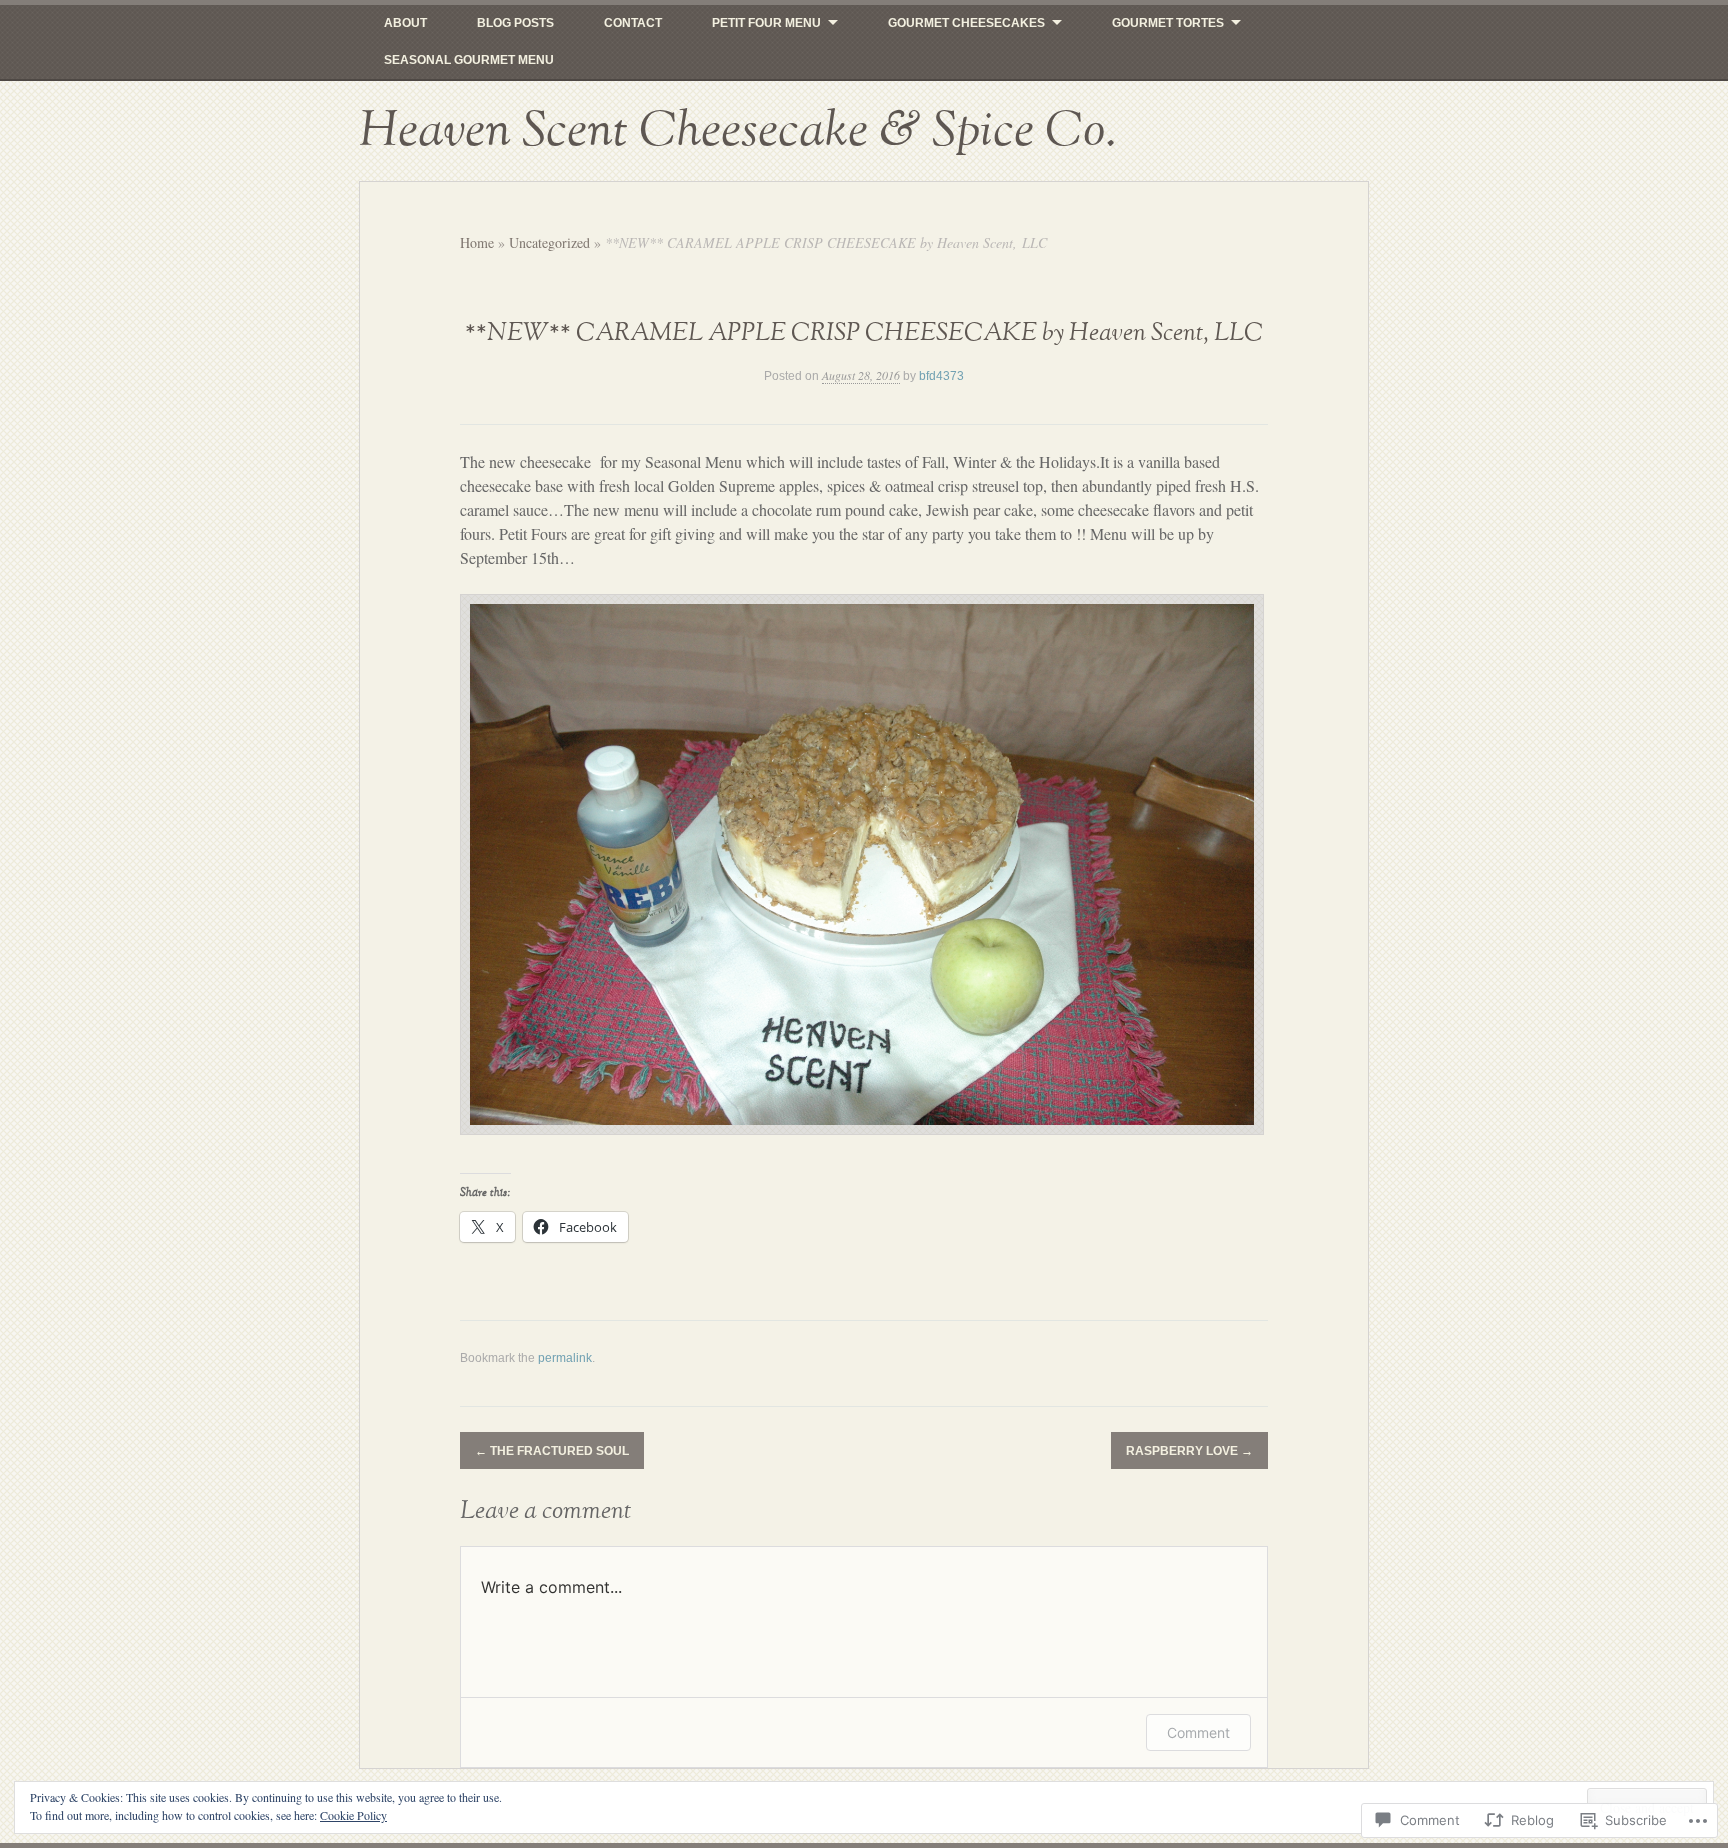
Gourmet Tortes (1168, 23)
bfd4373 (941, 376)
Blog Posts (515, 23)
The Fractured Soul (552, 1451)
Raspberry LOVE (1189, 1451)
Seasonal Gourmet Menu (469, 60)
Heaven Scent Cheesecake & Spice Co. (737, 131)
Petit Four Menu (766, 23)
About (405, 23)
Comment (1198, 1732)
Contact (633, 23)
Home (477, 242)
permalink (565, 1358)
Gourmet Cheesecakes (966, 23)
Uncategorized (549, 242)
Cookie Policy (353, 1815)
